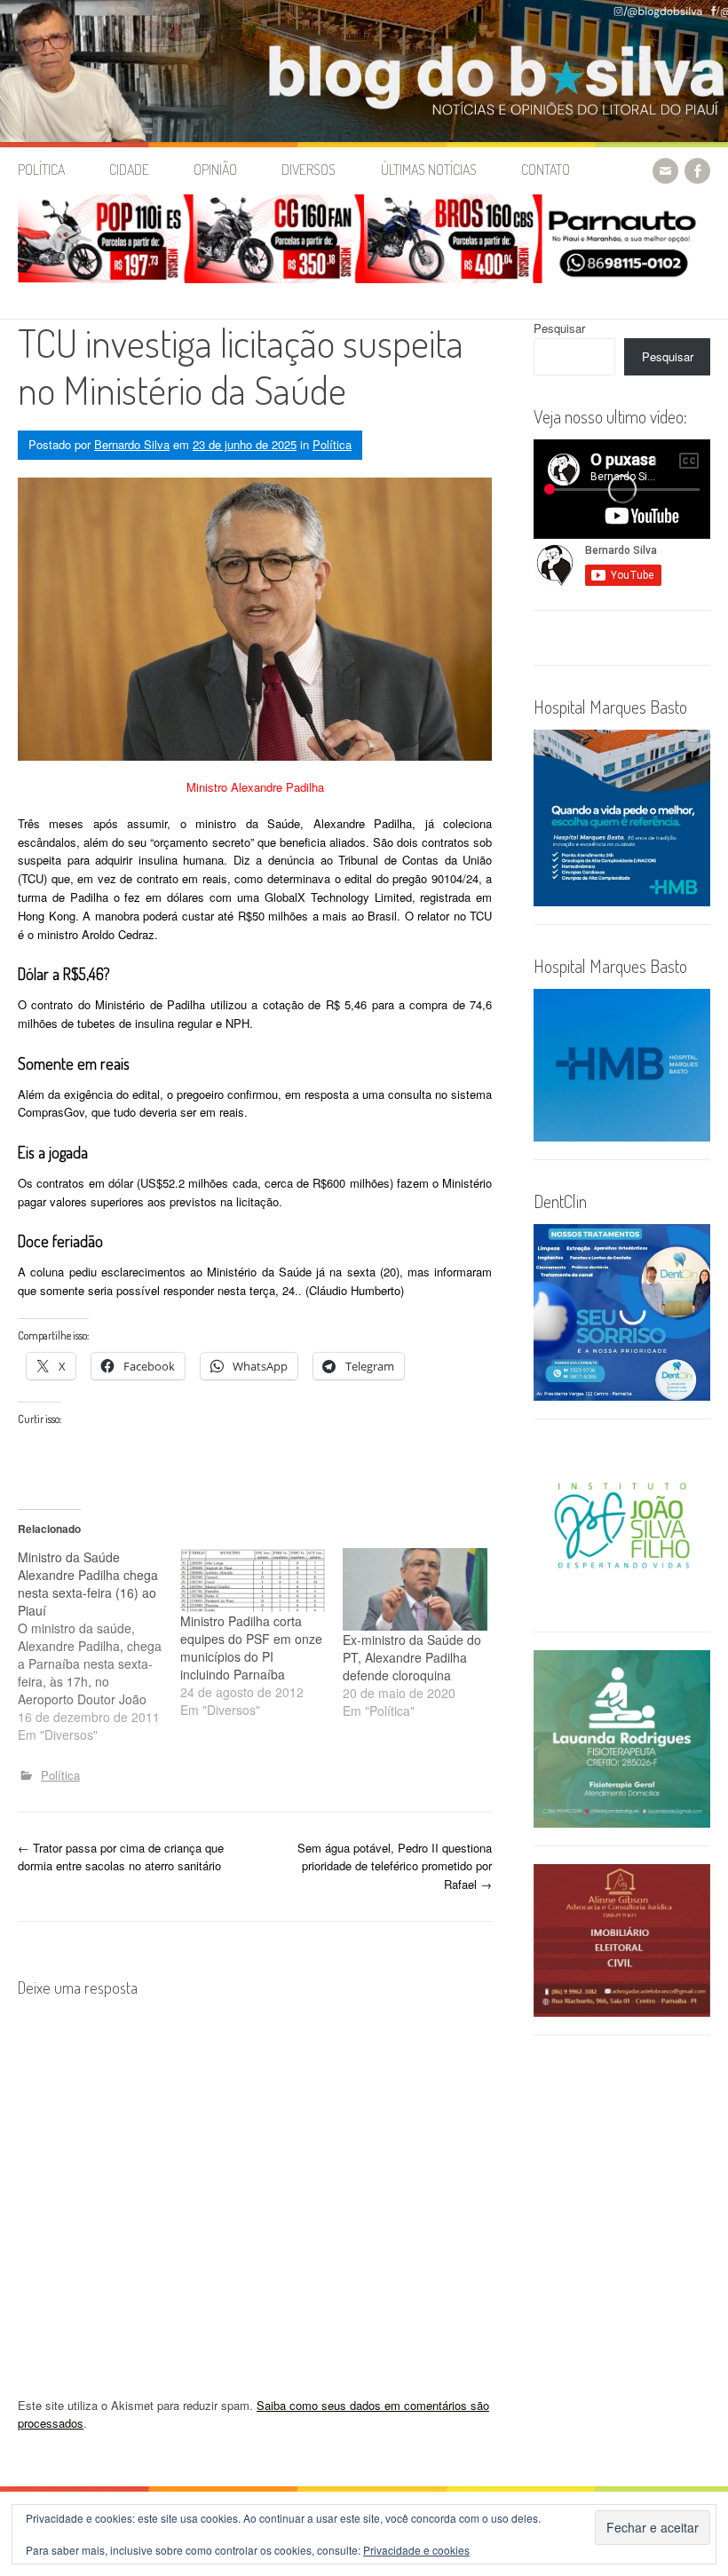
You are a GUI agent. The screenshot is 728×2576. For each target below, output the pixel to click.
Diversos (309, 170)
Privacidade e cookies (416, 2550)
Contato (546, 170)
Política (41, 170)
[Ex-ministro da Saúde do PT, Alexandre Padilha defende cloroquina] (415, 1589)
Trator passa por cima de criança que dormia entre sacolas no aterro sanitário (121, 1857)
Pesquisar (559, 328)
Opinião (215, 170)
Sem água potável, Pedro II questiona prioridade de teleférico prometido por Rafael (395, 1866)
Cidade (129, 170)
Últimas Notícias (429, 170)
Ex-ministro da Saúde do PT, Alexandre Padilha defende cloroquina (412, 1657)
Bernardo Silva (132, 444)
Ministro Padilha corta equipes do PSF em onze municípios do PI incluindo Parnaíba (251, 1648)
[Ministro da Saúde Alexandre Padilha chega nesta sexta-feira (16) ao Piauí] (99, 1646)
